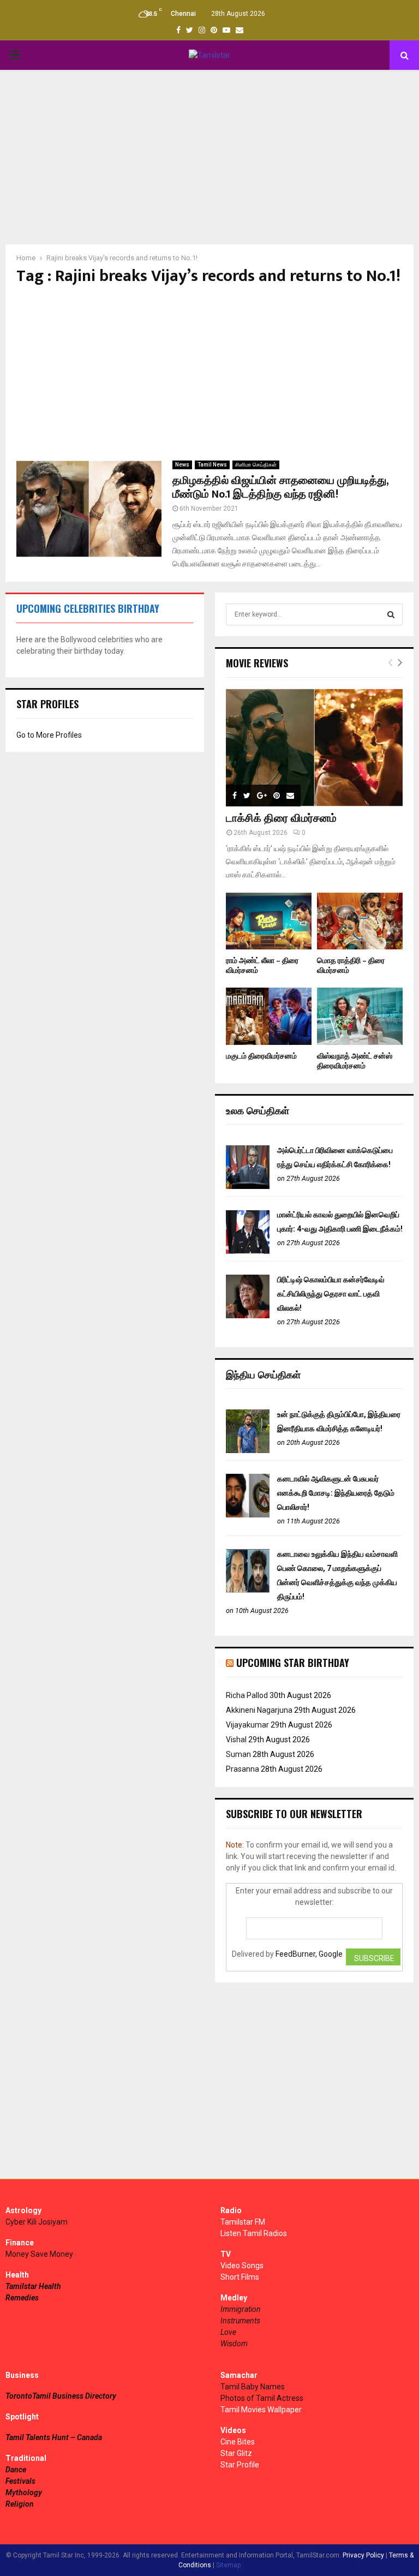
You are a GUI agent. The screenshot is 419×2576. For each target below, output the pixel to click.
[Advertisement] (209, 157)
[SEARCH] (391, 614)
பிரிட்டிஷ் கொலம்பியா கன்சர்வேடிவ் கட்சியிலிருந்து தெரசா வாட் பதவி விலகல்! (331, 1294)
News (182, 465)
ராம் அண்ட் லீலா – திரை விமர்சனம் (262, 966)
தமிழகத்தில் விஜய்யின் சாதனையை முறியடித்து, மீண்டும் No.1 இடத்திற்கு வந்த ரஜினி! (280, 488)
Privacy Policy (363, 2555)
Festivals (20, 2481)
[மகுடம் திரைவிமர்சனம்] (269, 1016)
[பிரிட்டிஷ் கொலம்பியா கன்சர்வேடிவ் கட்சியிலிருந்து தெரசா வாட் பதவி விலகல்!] (248, 1316)
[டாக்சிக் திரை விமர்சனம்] (314, 748)
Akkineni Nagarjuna (259, 1710)
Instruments (240, 2321)
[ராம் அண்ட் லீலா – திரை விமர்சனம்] (269, 921)
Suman (238, 1754)
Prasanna (243, 1769)
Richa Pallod (247, 1695)
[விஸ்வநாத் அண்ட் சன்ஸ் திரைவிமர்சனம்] (360, 1016)
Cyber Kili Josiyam (37, 2222)
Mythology (24, 2493)
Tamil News (212, 465)
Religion (20, 2504)
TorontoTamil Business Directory (61, 2396)
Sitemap (228, 2565)
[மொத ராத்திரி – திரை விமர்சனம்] (360, 921)
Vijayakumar (247, 1725)
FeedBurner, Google (309, 1954)
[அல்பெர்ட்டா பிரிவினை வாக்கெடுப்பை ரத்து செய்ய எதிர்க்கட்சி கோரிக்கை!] (248, 1186)
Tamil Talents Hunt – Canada (54, 2437)
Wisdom (234, 2344)
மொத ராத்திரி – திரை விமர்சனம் (351, 966)
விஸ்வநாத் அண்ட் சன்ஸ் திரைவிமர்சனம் (355, 1061)
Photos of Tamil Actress (262, 2398)
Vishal (236, 1740)
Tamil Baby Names (253, 2387)
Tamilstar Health (33, 2286)
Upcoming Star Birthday (293, 1663)
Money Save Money (39, 2254)
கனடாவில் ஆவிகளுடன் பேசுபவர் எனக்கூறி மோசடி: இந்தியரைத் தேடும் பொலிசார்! (336, 1493)
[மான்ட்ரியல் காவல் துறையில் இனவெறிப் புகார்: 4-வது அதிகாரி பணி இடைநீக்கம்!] (248, 1251)
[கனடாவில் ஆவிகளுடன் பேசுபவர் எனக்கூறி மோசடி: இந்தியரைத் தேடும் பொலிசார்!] (248, 1515)
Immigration (241, 2309)
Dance (16, 2470)
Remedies (22, 2298)
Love (228, 2332)
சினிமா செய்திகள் (256, 465)
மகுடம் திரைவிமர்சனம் (261, 1056)
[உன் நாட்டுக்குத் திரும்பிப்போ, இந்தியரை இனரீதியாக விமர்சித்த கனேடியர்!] (248, 1450)
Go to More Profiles (49, 735)
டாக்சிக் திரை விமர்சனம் (281, 818)
